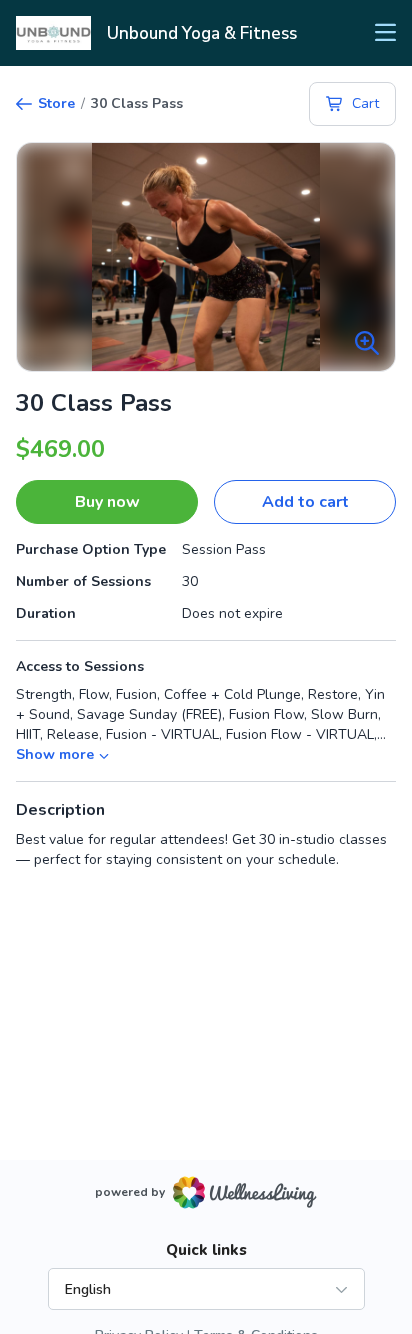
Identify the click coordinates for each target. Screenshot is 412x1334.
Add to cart (305, 502)
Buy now (107, 502)
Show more (55, 754)
